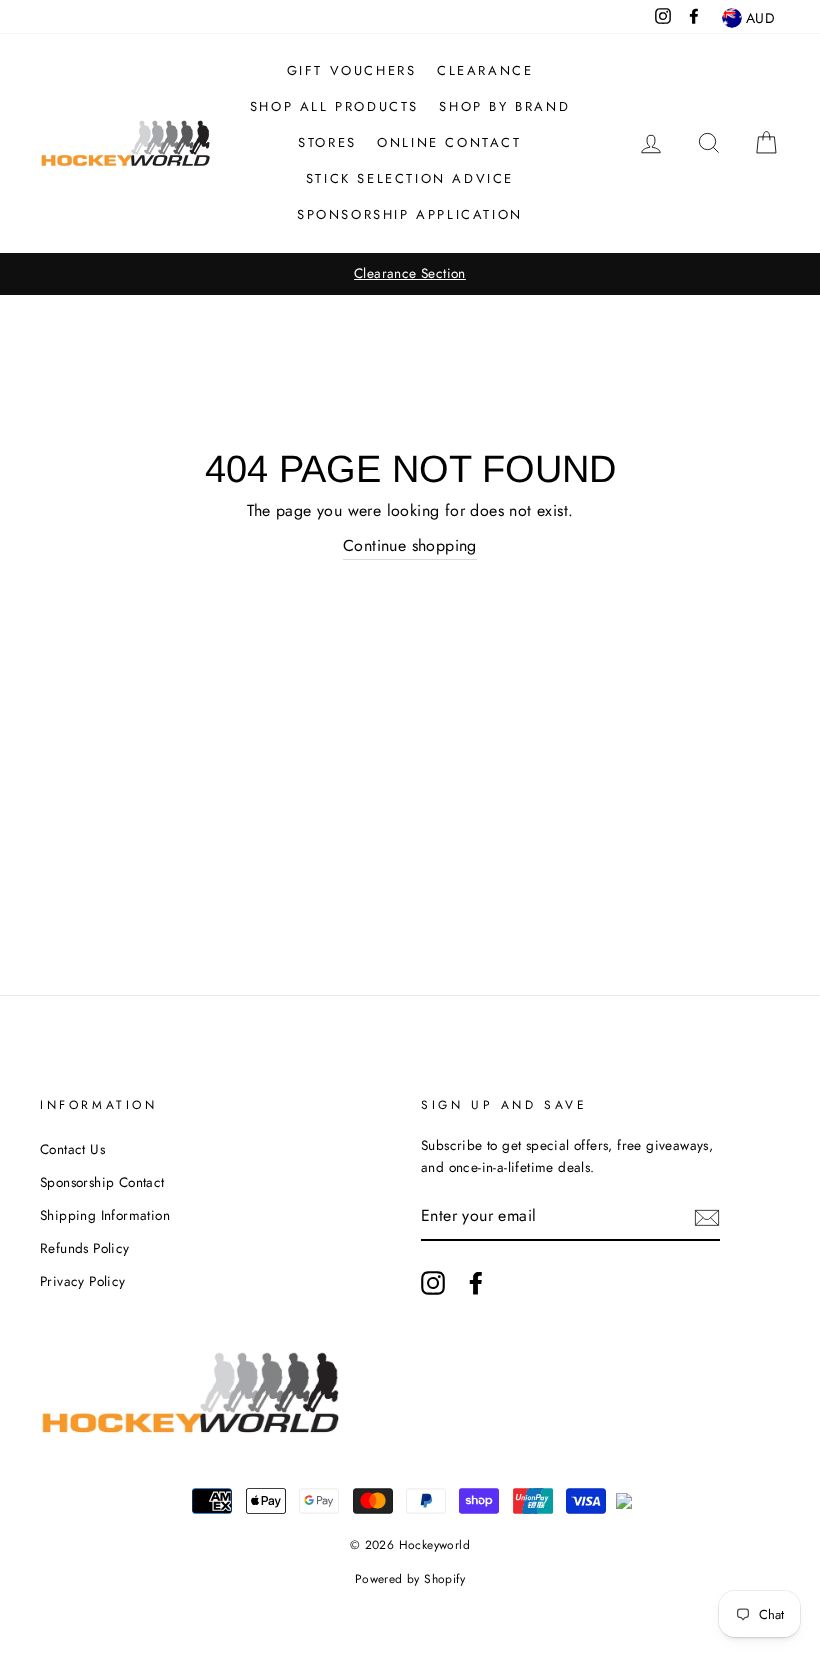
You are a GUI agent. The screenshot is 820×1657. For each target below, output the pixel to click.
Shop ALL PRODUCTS (334, 106)
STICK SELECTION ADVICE (410, 178)
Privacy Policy (83, 1281)
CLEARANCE (485, 70)
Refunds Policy (85, 1248)
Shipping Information (105, 1215)
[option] (410, 274)
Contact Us (72, 1149)
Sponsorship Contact (102, 1182)
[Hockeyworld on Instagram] (433, 1283)
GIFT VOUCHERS (352, 70)
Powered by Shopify (410, 1579)
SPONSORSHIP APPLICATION (410, 214)
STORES (327, 142)
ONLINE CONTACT (449, 142)
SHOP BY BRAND (504, 106)
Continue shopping (410, 545)
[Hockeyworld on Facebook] (476, 1283)
